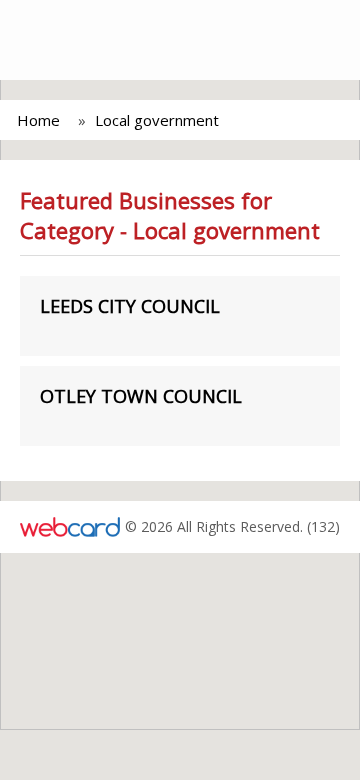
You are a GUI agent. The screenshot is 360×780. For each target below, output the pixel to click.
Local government (157, 120)
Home (38, 120)
